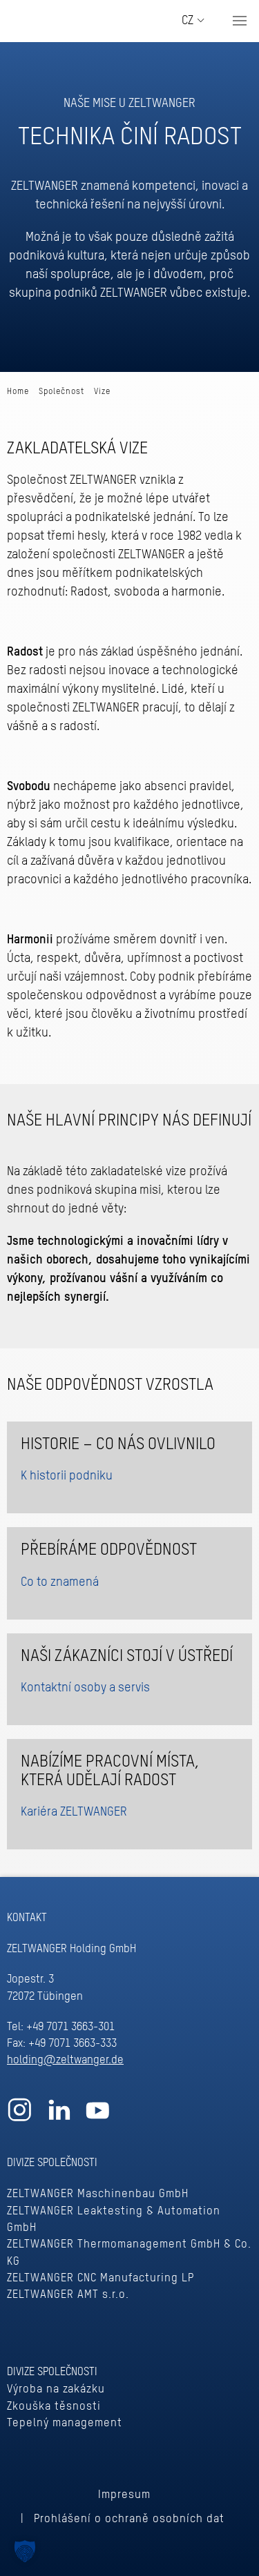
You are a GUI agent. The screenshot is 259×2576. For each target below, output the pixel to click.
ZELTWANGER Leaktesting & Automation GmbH (114, 2220)
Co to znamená (60, 1582)
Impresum (124, 2495)
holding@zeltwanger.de (65, 2060)
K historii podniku (67, 1476)
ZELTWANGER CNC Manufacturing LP (100, 2278)
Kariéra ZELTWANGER (74, 1812)
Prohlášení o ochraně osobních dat (129, 2519)
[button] (240, 21)
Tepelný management (65, 2423)
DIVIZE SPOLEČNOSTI (52, 2163)
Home (18, 392)
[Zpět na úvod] (66, 21)
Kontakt (27, 1918)
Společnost (61, 392)
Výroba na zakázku (56, 2389)
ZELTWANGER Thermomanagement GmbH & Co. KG (129, 2253)
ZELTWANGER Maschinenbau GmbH (98, 2194)
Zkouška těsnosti (54, 2407)
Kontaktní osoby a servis (85, 1688)
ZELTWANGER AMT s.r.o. (68, 2295)
